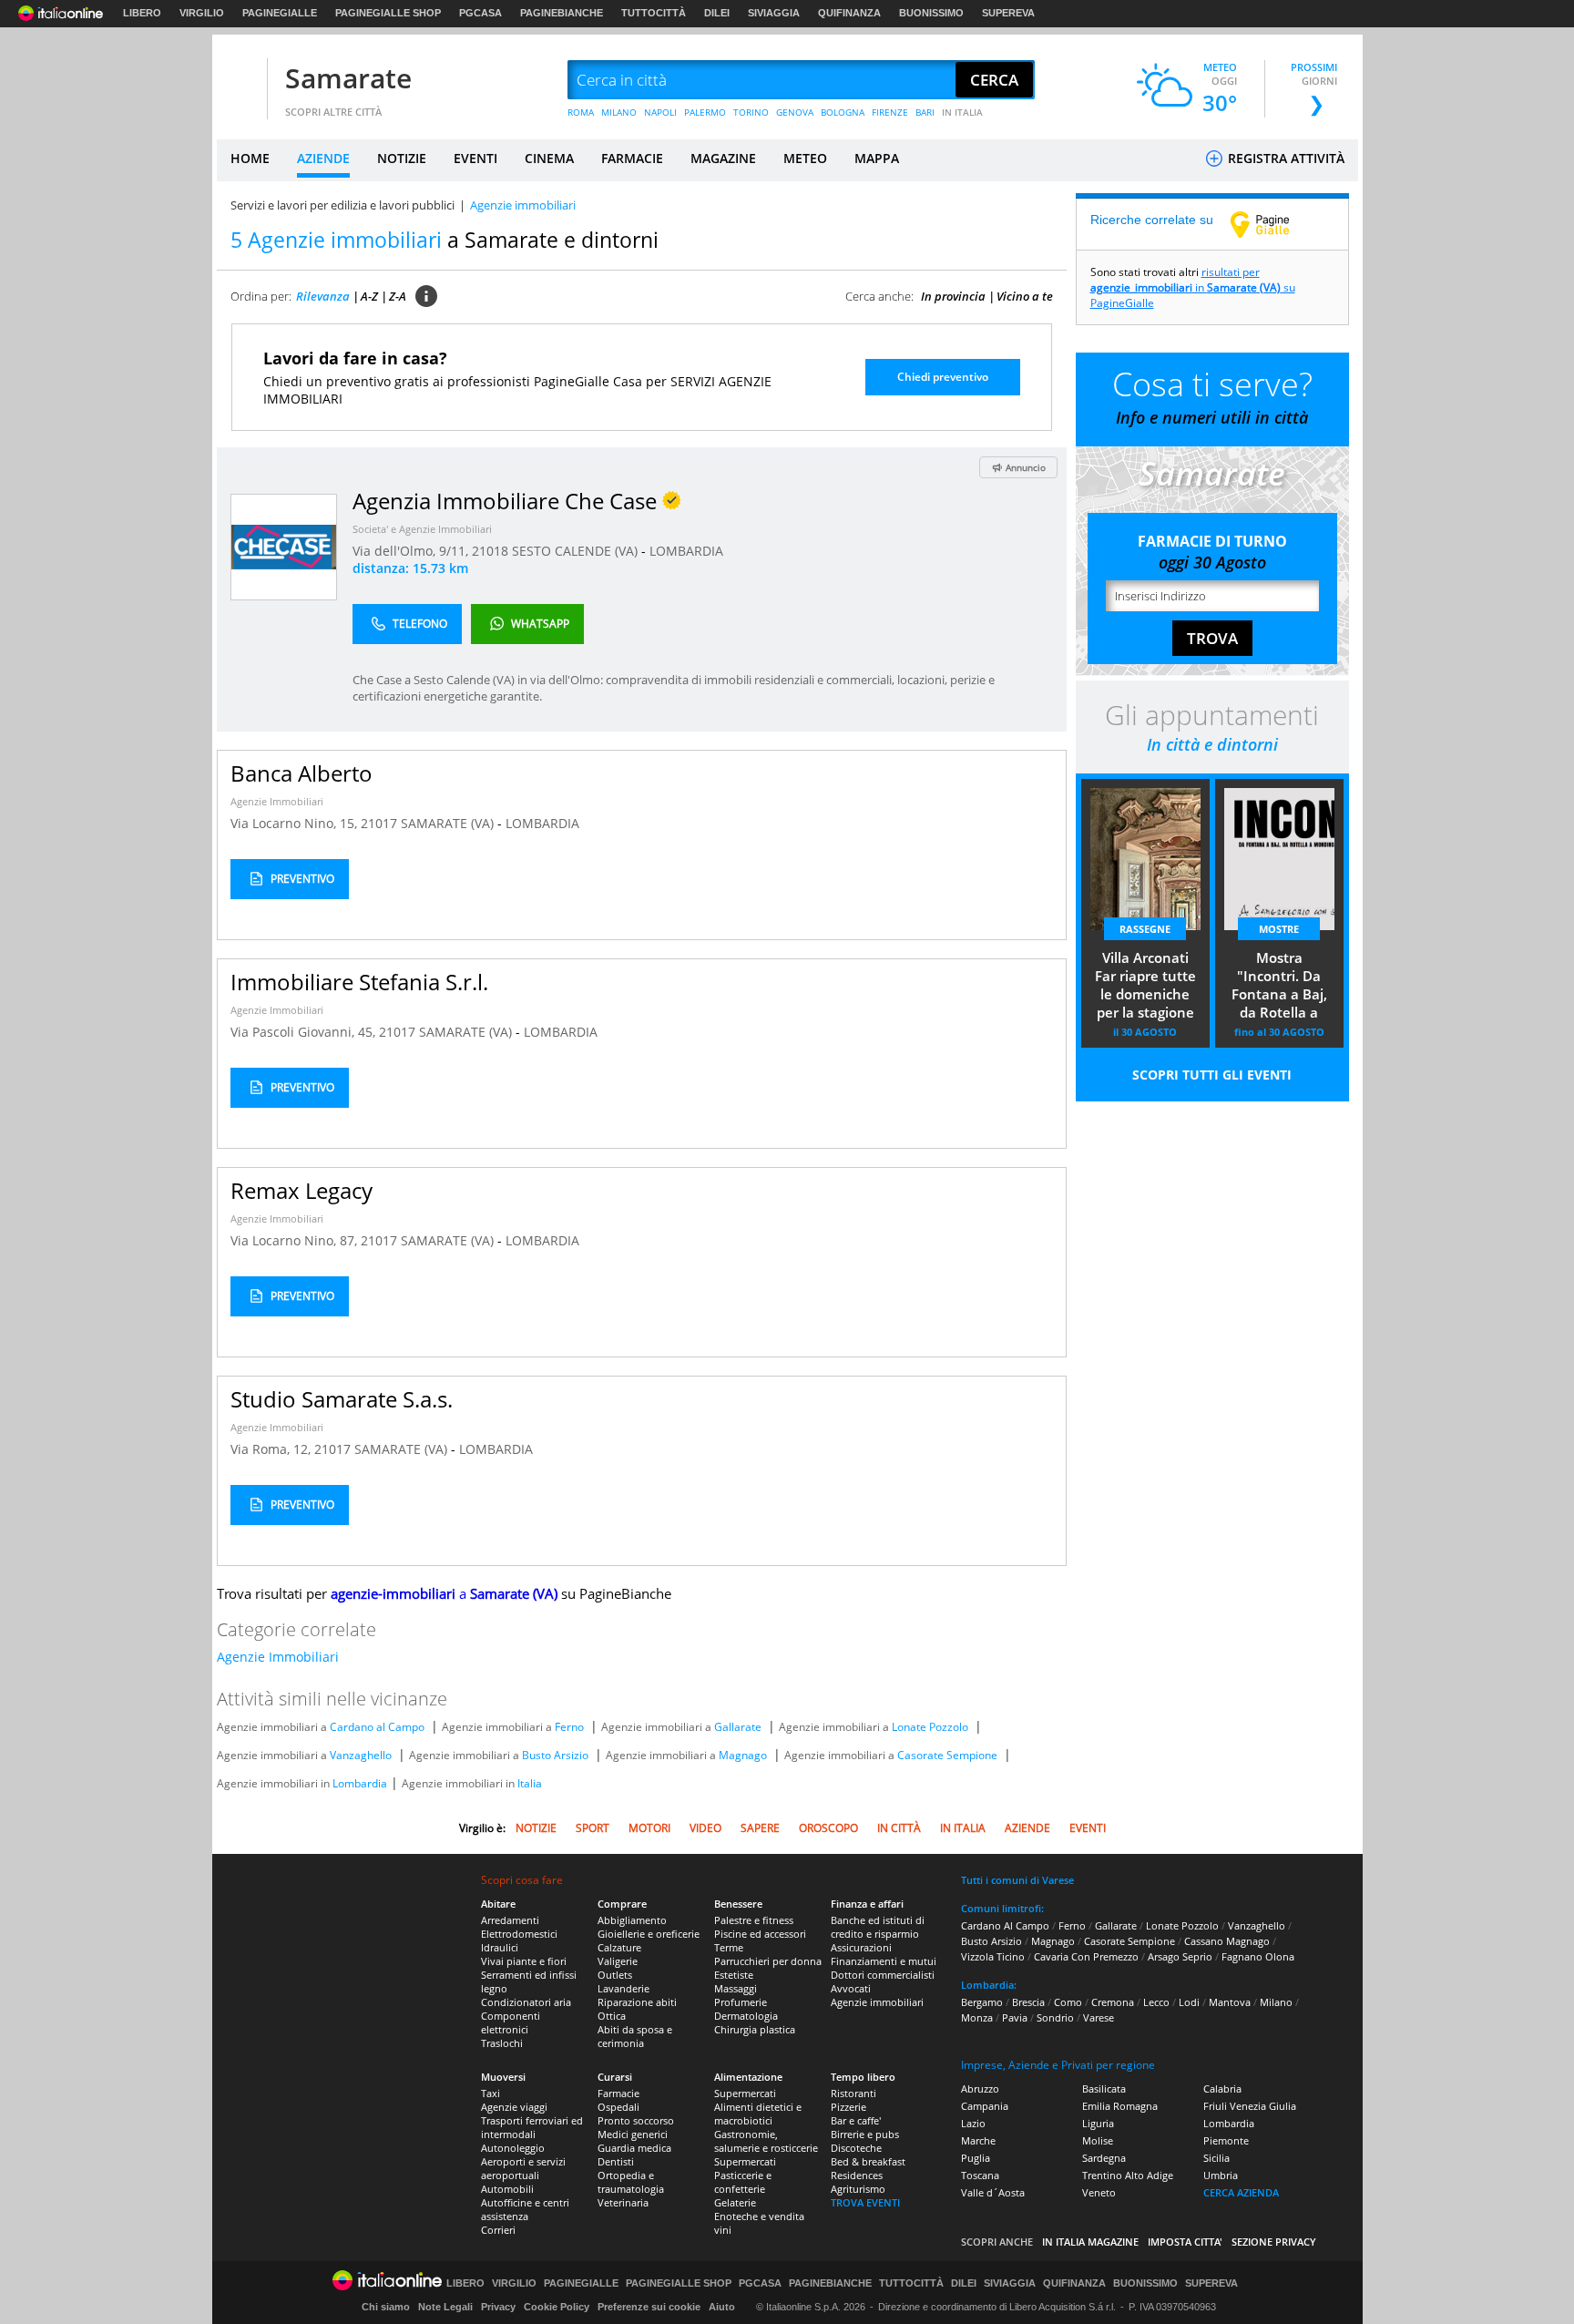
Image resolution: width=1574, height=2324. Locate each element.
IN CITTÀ (899, 1828)
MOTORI (649, 1828)
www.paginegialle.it (1273, 224)
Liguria (1098, 2123)
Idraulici (500, 1947)
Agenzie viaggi (514, 2107)
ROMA (581, 112)
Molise (1098, 2140)
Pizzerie (848, 2107)
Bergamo (982, 2002)
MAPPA (877, 158)
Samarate (348, 78)
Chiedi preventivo (943, 377)
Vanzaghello (361, 1755)
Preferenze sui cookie (649, 2307)
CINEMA (549, 158)
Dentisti (616, 2161)
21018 (490, 551)
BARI (925, 112)
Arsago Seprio (1180, 1956)
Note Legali (445, 2307)
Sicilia (1216, 2158)
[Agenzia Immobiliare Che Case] (284, 546)
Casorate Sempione (947, 1755)
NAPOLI (660, 112)
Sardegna (1104, 2158)
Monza (977, 2017)
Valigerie (618, 1961)
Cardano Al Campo (1005, 1925)
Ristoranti (853, 2093)
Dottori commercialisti (883, 1975)
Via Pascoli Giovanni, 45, (305, 1032)
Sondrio (1055, 2017)
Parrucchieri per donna (768, 1961)
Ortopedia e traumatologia (631, 2182)
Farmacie (618, 2093)
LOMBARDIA (686, 551)
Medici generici (633, 2134)
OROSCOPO (828, 1828)
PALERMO (705, 112)
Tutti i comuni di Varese (1017, 1880)
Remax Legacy (302, 1190)
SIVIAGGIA (774, 13)
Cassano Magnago (1227, 1941)
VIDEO (705, 1828)
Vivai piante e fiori (524, 1961)
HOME (250, 158)
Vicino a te (1025, 296)
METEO (805, 158)
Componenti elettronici (511, 2022)
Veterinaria (623, 2202)
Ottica (612, 2016)
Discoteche (856, 2148)
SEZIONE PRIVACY (1274, 2242)
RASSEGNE (1145, 929)
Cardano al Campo (377, 1727)
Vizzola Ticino (993, 1956)
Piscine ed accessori (760, 1934)
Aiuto (722, 2307)
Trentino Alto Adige (1128, 2175)
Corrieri (498, 2230)
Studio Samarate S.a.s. (342, 1399)
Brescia (1028, 2002)
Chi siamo (386, 2307)
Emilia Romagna (1120, 2106)
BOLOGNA (843, 112)
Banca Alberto (302, 773)
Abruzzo (980, 2089)
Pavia (1015, 2017)
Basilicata (1104, 2089)
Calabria (1222, 2089)
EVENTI (475, 158)
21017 (379, 823)
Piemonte (1226, 2140)
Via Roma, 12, (272, 1449)
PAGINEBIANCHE (562, 13)
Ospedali (618, 2107)
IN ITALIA (962, 112)
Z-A (398, 296)
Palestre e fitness (754, 1920)
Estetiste (734, 1975)
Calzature (619, 1947)
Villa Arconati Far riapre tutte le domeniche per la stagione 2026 (1145, 987)
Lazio (973, 2123)
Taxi (491, 2093)
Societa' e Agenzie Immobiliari (422, 529)
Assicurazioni (861, 1947)
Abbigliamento (632, 1920)
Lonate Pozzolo (930, 1727)
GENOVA (795, 112)
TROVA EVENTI (865, 2202)
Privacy (498, 2307)
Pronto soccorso (636, 2120)
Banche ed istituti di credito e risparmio (878, 1927)
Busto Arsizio (555, 1755)
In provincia (953, 296)
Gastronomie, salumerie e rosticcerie (766, 2141)
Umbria (1221, 2175)
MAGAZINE (723, 158)
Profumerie (741, 2002)
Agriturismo (858, 2189)
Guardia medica (634, 2148)
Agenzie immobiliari (877, 2002)
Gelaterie (735, 2202)
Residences (857, 2175)
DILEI (717, 13)
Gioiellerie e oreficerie (649, 1934)
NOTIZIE (402, 158)
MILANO (619, 112)
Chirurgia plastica (755, 2029)
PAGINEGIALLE (280, 13)
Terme (729, 1947)
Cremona (1113, 2002)
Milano (1276, 2002)
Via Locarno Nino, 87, (296, 1240)
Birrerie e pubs (865, 2134)
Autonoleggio (513, 2148)
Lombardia (360, 1783)
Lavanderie (623, 1988)
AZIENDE (323, 158)
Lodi (1189, 2002)
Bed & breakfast (868, 2161)
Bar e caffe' (856, 2120)
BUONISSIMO (931, 13)
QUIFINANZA (849, 13)
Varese (1099, 2017)
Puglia (976, 2158)
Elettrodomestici (519, 1934)
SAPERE (760, 1828)
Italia (530, 1783)
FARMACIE (632, 158)
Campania (985, 2106)
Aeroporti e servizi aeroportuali (523, 2168)
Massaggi (736, 1988)
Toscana (980, 2175)
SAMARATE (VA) (449, 823)
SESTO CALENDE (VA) (577, 551)
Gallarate (738, 1727)
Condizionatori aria (526, 2002)
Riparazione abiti (637, 2002)
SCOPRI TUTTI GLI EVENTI (1212, 1075)
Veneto (1099, 2192)
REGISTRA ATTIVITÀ (1284, 158)
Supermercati (745, 2093)
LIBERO (142, 13)
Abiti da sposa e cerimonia (635, 2036)
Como (1068, 2002)
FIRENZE (890, 112)
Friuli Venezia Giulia (1250, 2106)
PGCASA (480, 13)
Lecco (1156, 2002)
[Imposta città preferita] (240, 81)
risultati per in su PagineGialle (1193, 287)
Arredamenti (510, 1920)
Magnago (743, 1755)
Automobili (507, 2189)
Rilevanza (323, 296)
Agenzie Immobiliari (277, 801)
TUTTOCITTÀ (654, 13)
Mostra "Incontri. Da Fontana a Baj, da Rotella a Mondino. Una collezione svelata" (1279, 987)
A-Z (369, 296)
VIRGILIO (202, 13)
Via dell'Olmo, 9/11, (412, 551)
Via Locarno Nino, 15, (296, 823)
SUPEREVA (1008, 13)
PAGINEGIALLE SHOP (388, 13)
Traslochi (502, 2043)
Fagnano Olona (1258, 1956)
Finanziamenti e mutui (884, 1961)
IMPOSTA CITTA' (1185, 2242)
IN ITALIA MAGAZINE (1090, 2242)
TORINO (751, 112)
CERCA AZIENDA (1241, 2192)
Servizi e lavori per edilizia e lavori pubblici (342, 205)
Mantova (1230, 2002)
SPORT (593, 1828)
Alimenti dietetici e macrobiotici (758, 2114)
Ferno (569, 1727)
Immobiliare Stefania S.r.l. (359, 982)
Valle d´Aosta (993, 2192)
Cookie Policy (557, 2307)
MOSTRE (1279, 929)
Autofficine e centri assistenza (525, 2209)
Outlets (615, 1975)
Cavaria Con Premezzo (1086, 1956)
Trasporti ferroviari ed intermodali (532, 2127)
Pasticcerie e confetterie (743, 2182)
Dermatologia (746, 2016)
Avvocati (851, 1988)
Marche (978, 2140)
